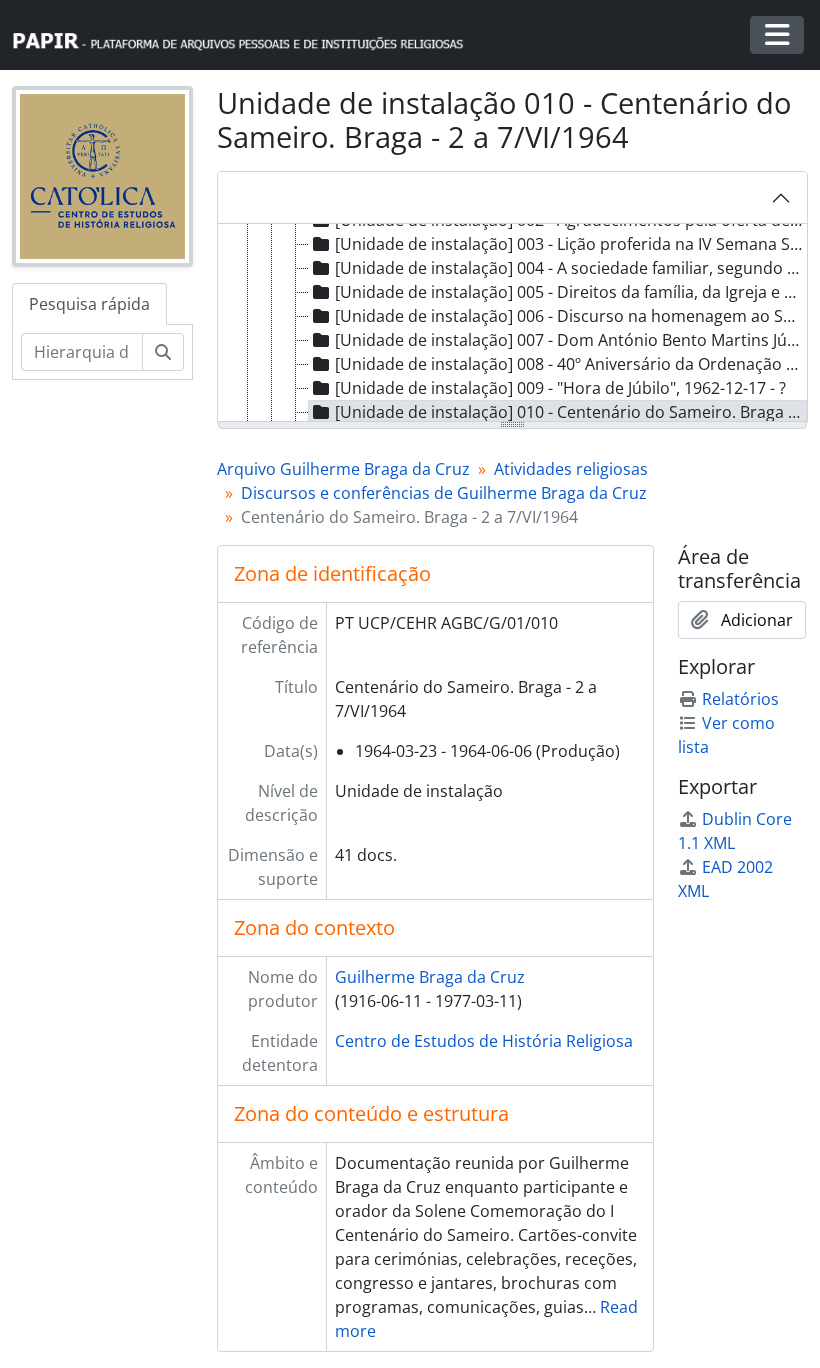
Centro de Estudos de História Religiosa (484, 1041)
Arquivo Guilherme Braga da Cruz (343, 469)
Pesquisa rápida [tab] (89, 304)
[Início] (247, 35)
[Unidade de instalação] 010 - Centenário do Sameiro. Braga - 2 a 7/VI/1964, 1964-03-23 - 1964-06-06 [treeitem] (571, 412)
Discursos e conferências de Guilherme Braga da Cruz (444, 493)
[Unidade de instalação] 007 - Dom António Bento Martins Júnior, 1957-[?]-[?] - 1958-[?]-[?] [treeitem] (571, 340)
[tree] (512, 324)
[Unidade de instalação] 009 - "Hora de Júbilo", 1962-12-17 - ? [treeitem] (560, 388)
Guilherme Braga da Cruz (430, 977)
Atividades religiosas (571, 469)
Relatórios (740, 699)
